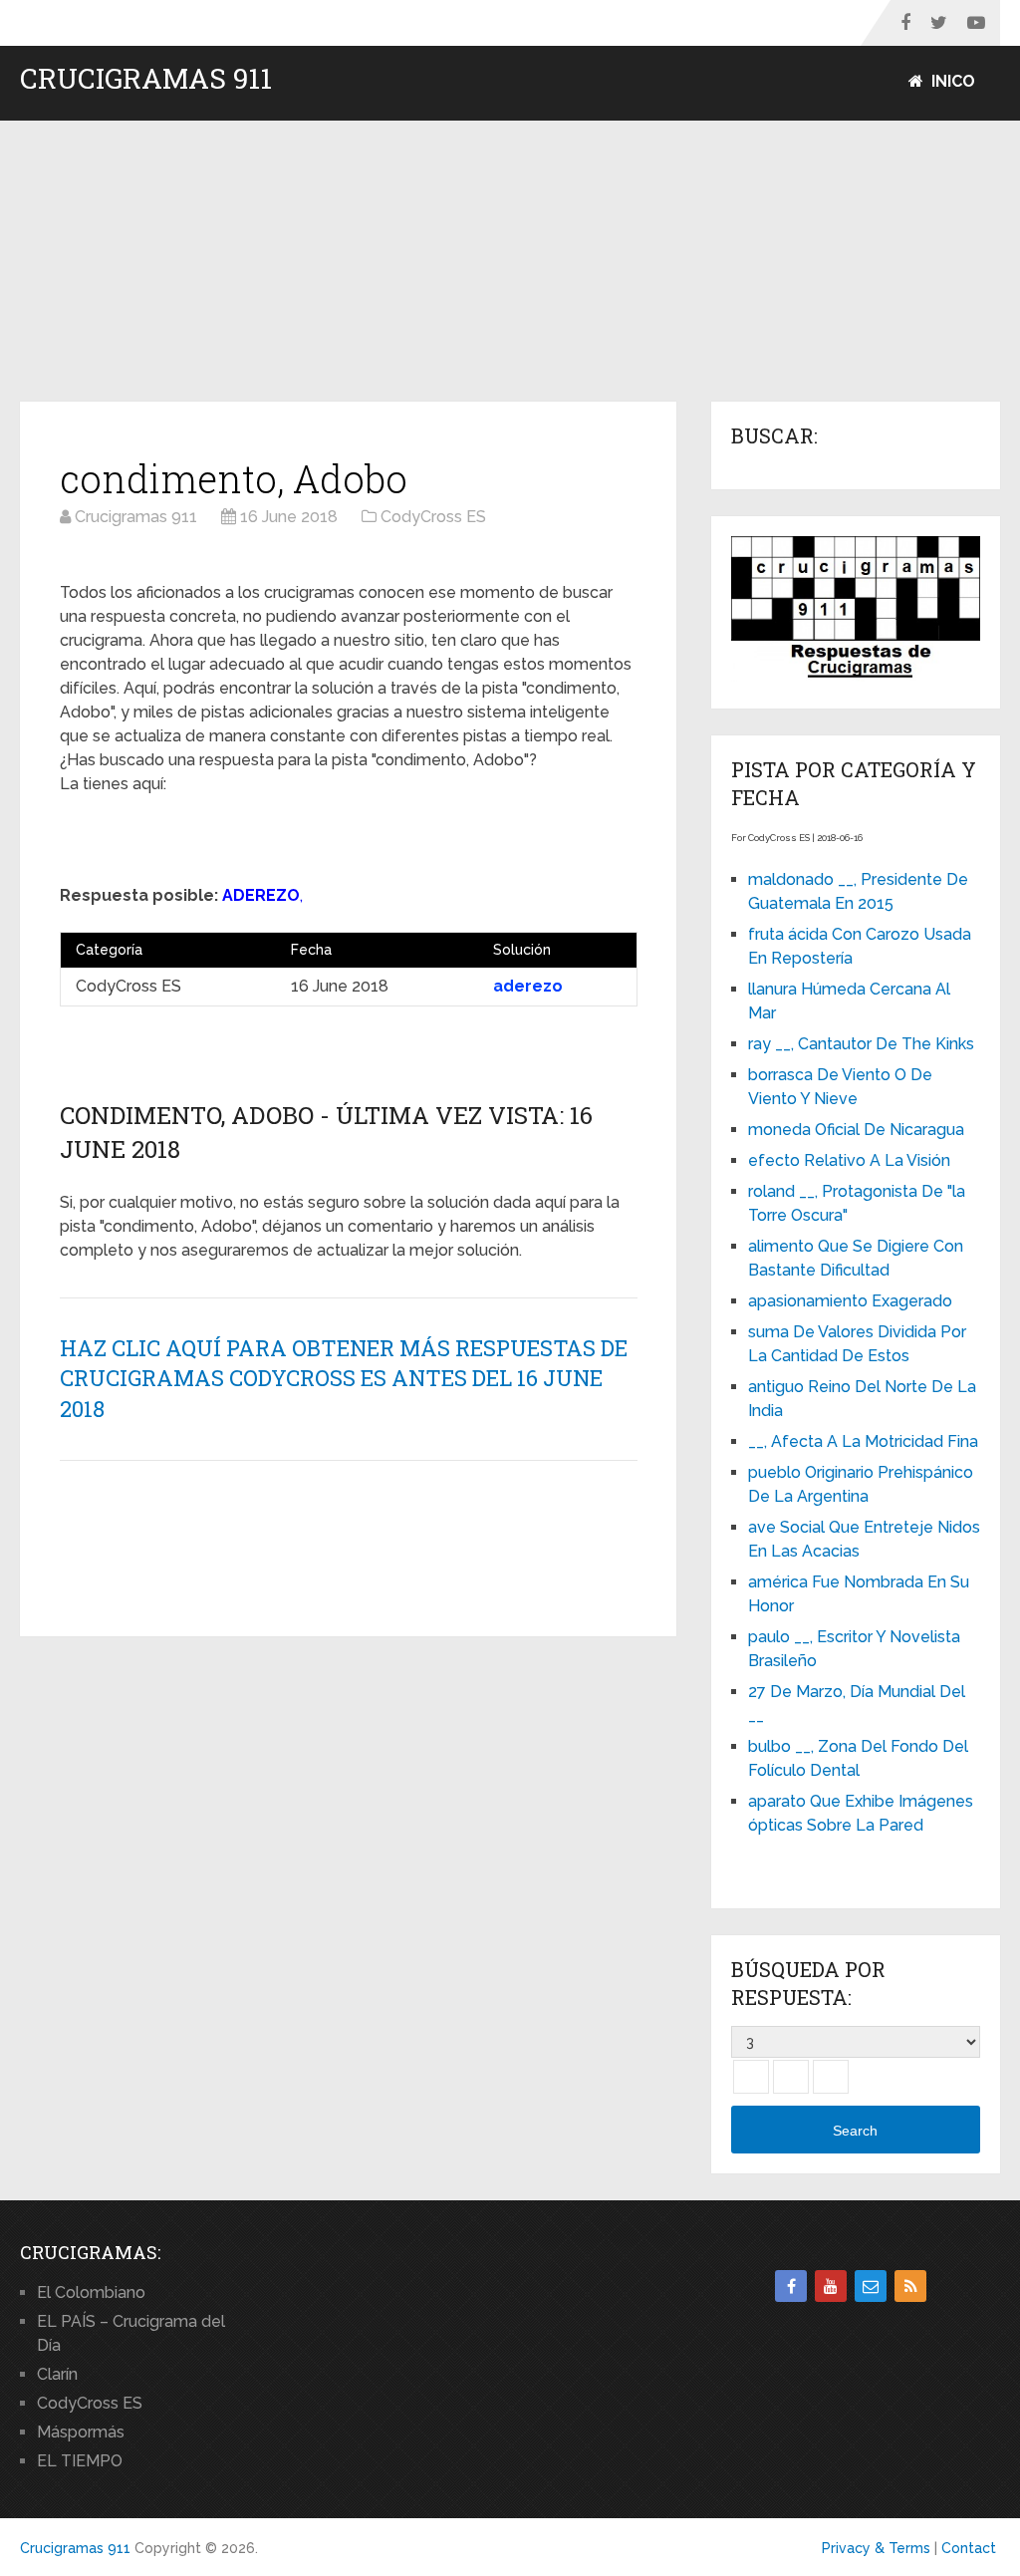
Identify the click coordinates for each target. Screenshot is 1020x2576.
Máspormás (81, 2432)
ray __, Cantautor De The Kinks (861, 1044)
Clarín (57, 2374)
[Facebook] (791, 2286)
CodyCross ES (90, 2403)
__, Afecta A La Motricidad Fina (863, 1441)
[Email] (871, 2286)
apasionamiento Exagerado (850, 1301)
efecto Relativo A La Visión (849, 1160)
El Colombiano (91, 2292)
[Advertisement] (510, 262)
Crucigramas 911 (146, 79)
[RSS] (910, 2286)
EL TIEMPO (80, 2461)
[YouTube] (831, 2286)
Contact (969, 2548)
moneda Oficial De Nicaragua (856, 1130)
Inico (951, 81)
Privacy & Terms (876, 2548)
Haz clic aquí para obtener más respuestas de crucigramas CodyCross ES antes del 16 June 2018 (344, 1379)
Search (855, 2131)
